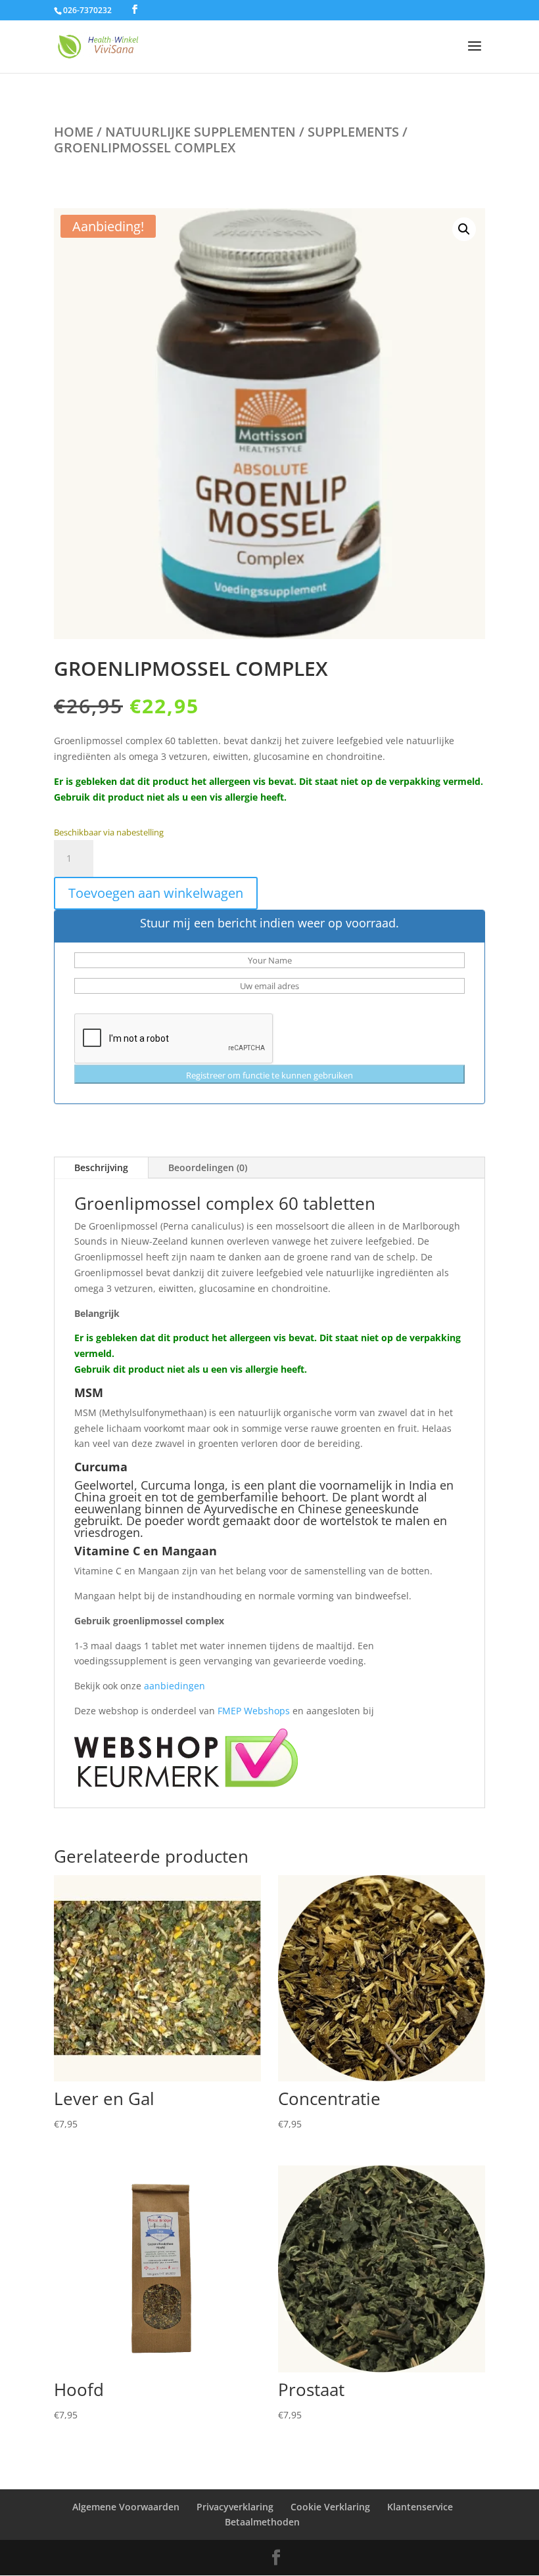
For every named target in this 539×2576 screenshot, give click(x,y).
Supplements (353, 132)
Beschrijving (101, 1167)
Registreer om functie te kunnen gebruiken (269, 1075)
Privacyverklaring (235, 2507)
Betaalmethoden (262, 2522)
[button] (464, 229)
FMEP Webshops (254, 1711)
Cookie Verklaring (330, 2507)
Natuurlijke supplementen (200, 132)
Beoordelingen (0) (208, 1167)
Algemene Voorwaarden (126, 2507)
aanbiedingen (175, 1686)
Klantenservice (420, 2507)
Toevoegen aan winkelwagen (156, 893)
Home (74, 132)
